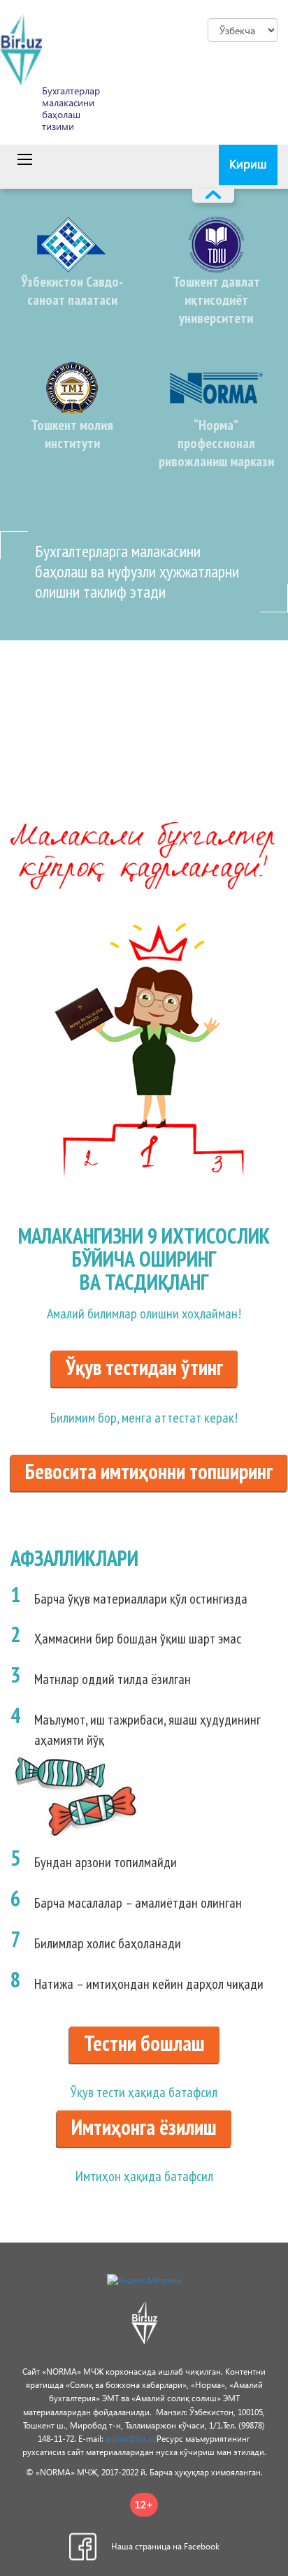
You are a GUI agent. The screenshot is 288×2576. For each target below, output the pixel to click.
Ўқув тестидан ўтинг (144, 1367)
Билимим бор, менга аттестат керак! (144, 1418)
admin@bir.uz (131, 2439)
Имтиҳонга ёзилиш (144, 2127)
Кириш (248, 164)
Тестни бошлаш (144, 2043)
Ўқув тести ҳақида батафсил (144, 2092)
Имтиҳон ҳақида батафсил (144, 2176)
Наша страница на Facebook (165, 2546)
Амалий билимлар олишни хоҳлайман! (144, 1314)
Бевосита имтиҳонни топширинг (149, 1471)
